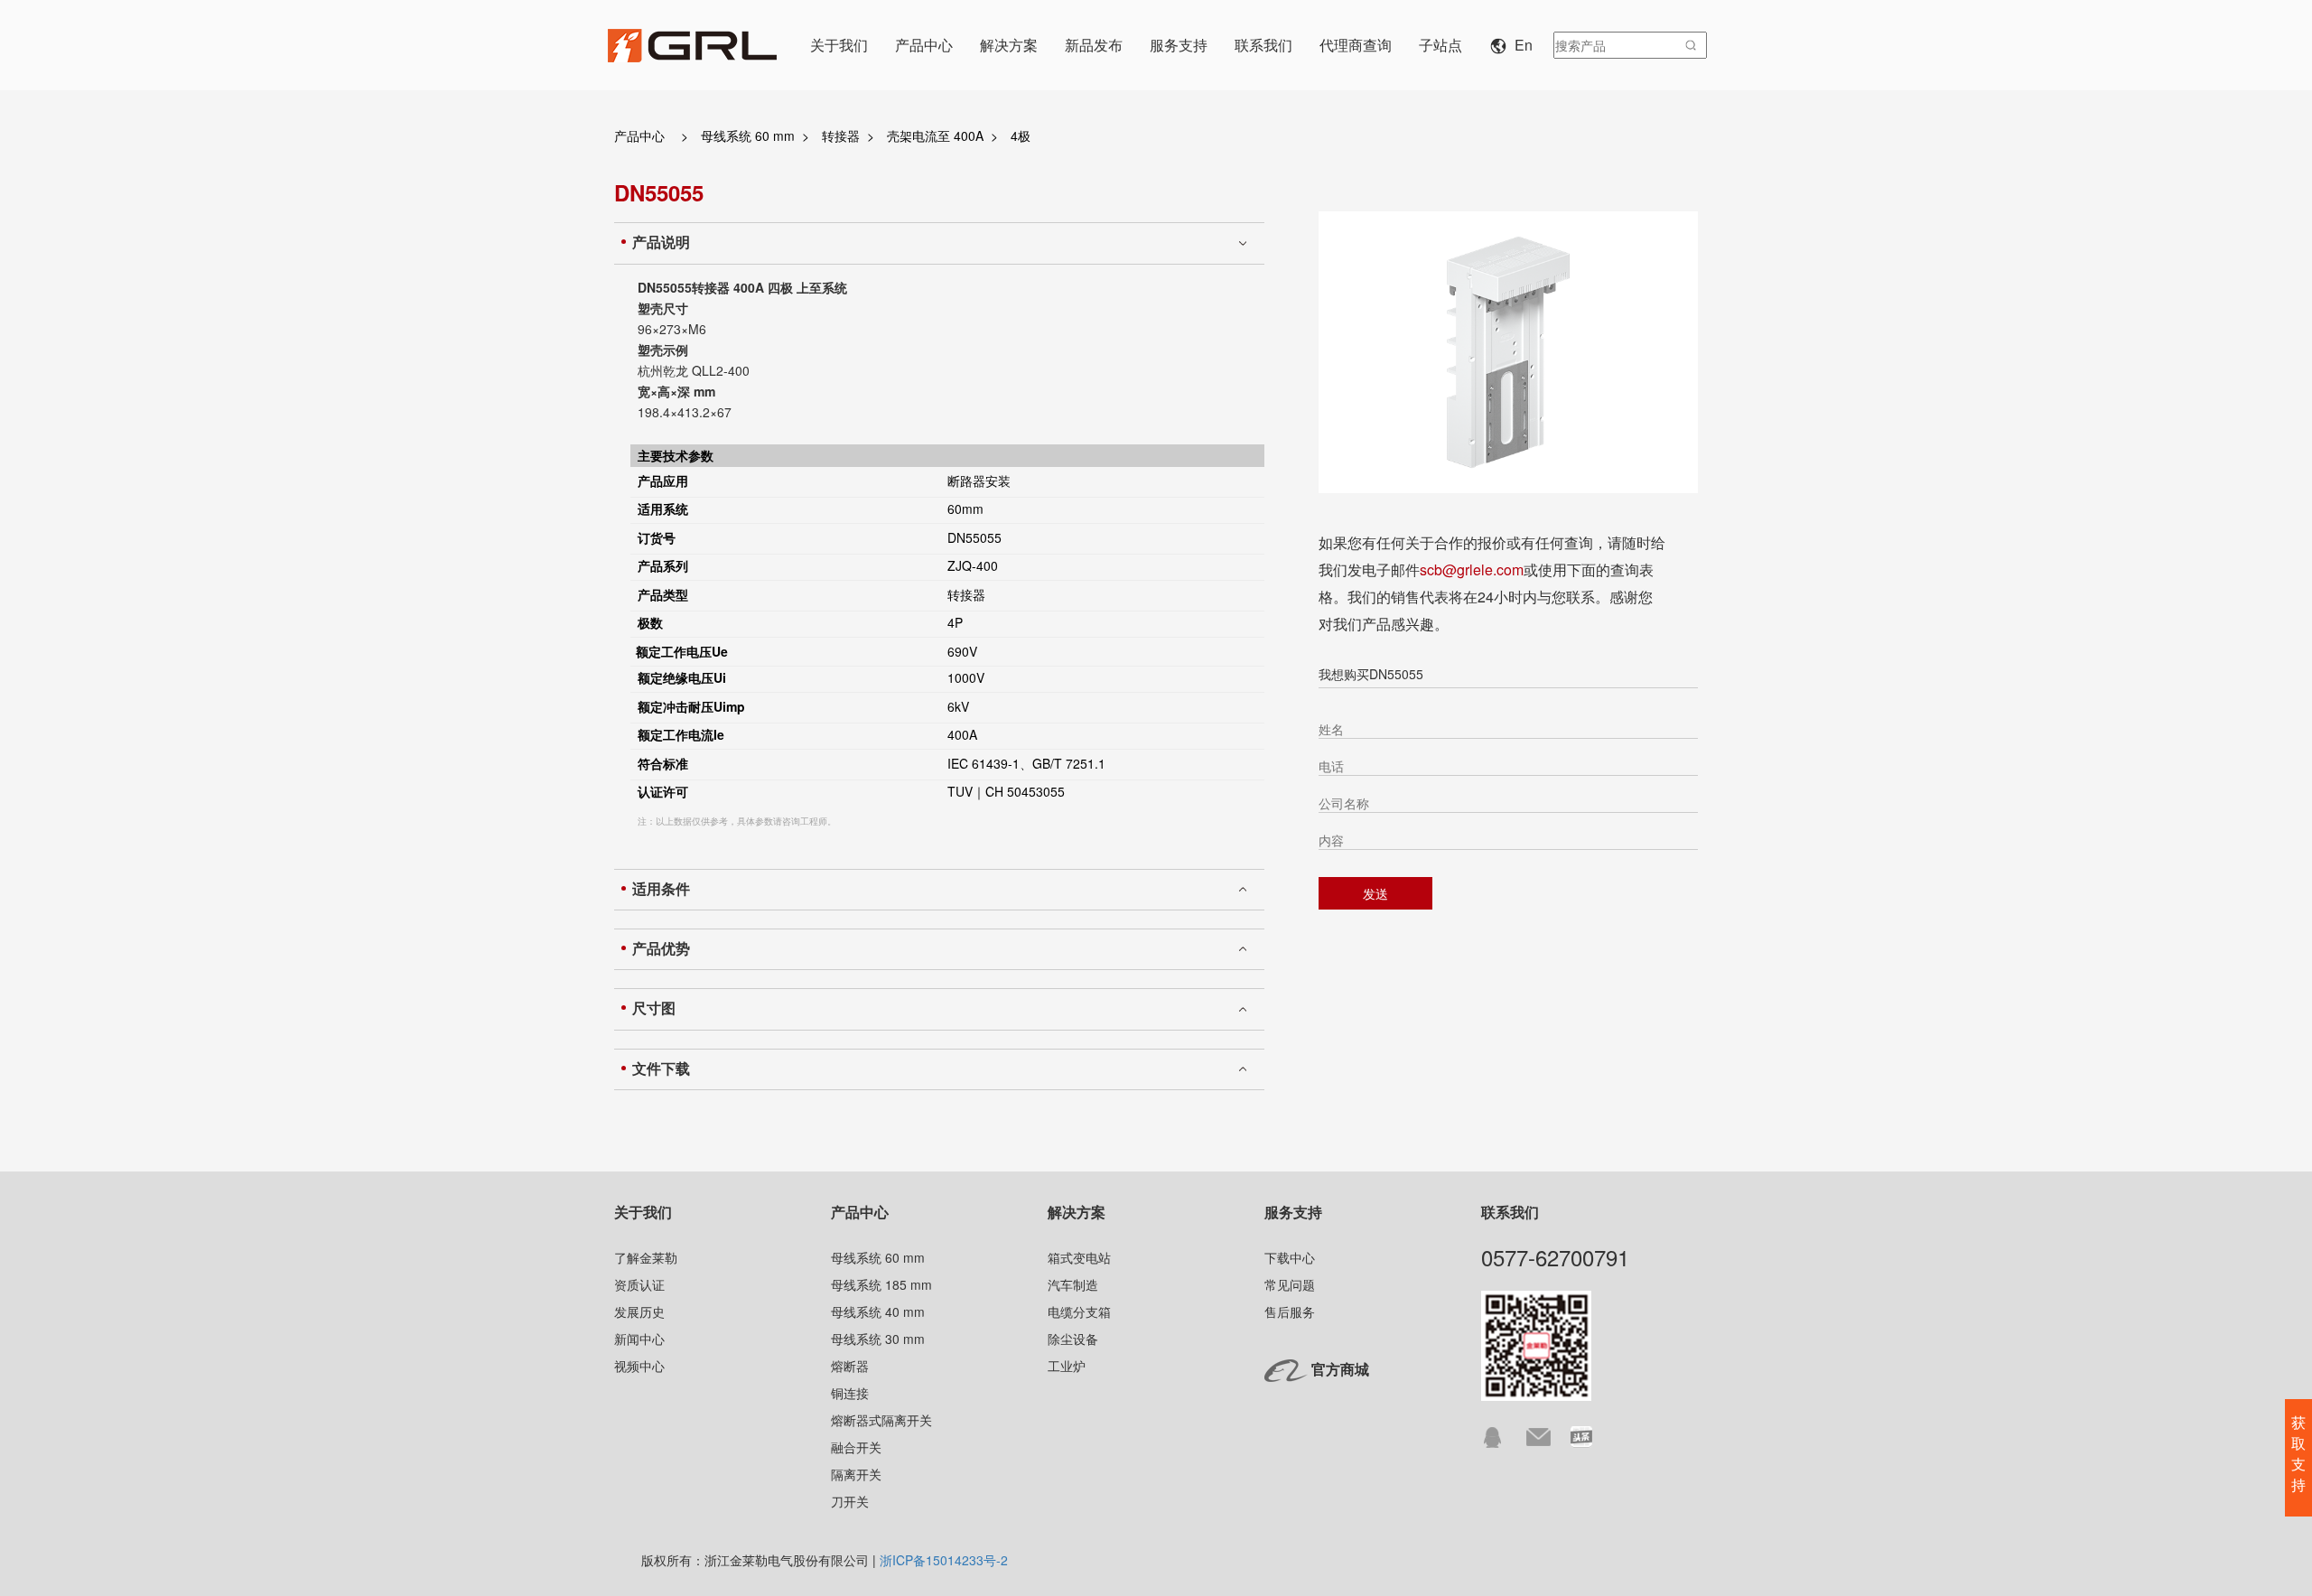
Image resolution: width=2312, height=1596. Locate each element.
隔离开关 (856, 1474)
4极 (1021, 135)
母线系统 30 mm (878, 1339)
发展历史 (639, 1311)
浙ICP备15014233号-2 (944, 1560)
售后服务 (1290, 1311)
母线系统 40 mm (878, 1311)
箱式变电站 (1079, 1257)
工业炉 (1067, 1366)
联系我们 (1510, 1212)
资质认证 (639, 1284)
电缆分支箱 (1079, 1311)
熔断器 (850, 1366)
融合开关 (856, 1447)
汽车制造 (1073, 1284)
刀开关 (850, 1501)
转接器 (841, 135)
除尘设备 (1073, 1339)
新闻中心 (639, 1339)
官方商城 (1340, 1369)
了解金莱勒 (646, 1257)
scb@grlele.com (1472, 569)
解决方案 (1077, 1212)
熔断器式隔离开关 (881, 1420)
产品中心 (639, 135)
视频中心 (639, 1366)
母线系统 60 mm (748, 135)
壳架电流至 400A (935, 135)
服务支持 (1293, 1212)
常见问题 (1290, 1284)
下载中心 (1290, 1257)
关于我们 (643, 1212)
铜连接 (850, 1393)
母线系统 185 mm (881, 1284)
